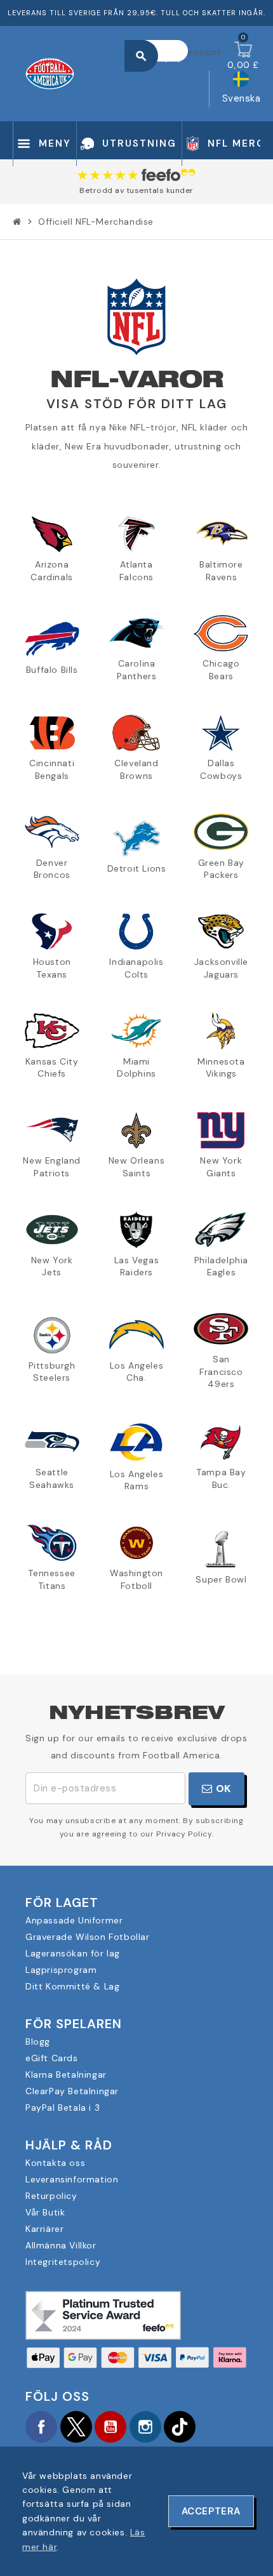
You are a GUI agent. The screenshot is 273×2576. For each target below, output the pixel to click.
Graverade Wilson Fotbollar (88, 1937)
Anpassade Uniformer (74, 1920)
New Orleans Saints (137, 1167)
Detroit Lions (137, 868)
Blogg (38, 2042)
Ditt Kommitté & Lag (72, 1986)
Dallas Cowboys (221, 769)
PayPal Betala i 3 (63, 2108)
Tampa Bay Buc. (221, 1478)
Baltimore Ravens (221, 571)
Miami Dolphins (136, 1068)
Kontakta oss (55, 2163)
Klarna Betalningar (66, 2075)
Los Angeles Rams (137, 1480)
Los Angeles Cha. (137, 1372)
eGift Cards (52, 2058)
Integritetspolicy (63, 2262)
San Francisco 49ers (221, 1371)
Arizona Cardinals (51, 571)
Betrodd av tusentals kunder (136, 190)
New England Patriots (52, 1167)
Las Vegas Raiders (136, 1266)
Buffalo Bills (52, 670)
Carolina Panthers (137, 670)
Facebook (41, 2427)
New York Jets (52, 1266)
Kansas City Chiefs (52, 1068)
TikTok (180, 2427)
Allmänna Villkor (61, 2245)
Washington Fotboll (136, 1579)
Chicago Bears (221, 670)
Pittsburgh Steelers (52, 1372)
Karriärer (44, 2229)
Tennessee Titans (51, 1579)
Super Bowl (221, 1579)
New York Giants (221, 1167)
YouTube (110, 2427)
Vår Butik (45, 2212)
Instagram (145, 2427)
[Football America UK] (50, 72)
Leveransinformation (72, 2179)
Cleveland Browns (136, 769)
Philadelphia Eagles (221, 1266)
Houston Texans (52, 968)
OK (222, 1789)
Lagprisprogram (61, 1970)
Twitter (76, 2427)
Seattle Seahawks (52, 1478)
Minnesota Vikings (221, 1068)
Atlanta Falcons (136, 571)
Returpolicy (51, 2196)
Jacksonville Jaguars (221, 968)
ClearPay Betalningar (72, 2091)
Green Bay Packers (221, 869)
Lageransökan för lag (73, 1953)
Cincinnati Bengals (52, 769)
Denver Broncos (52, 869)
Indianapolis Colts (136, 968)
